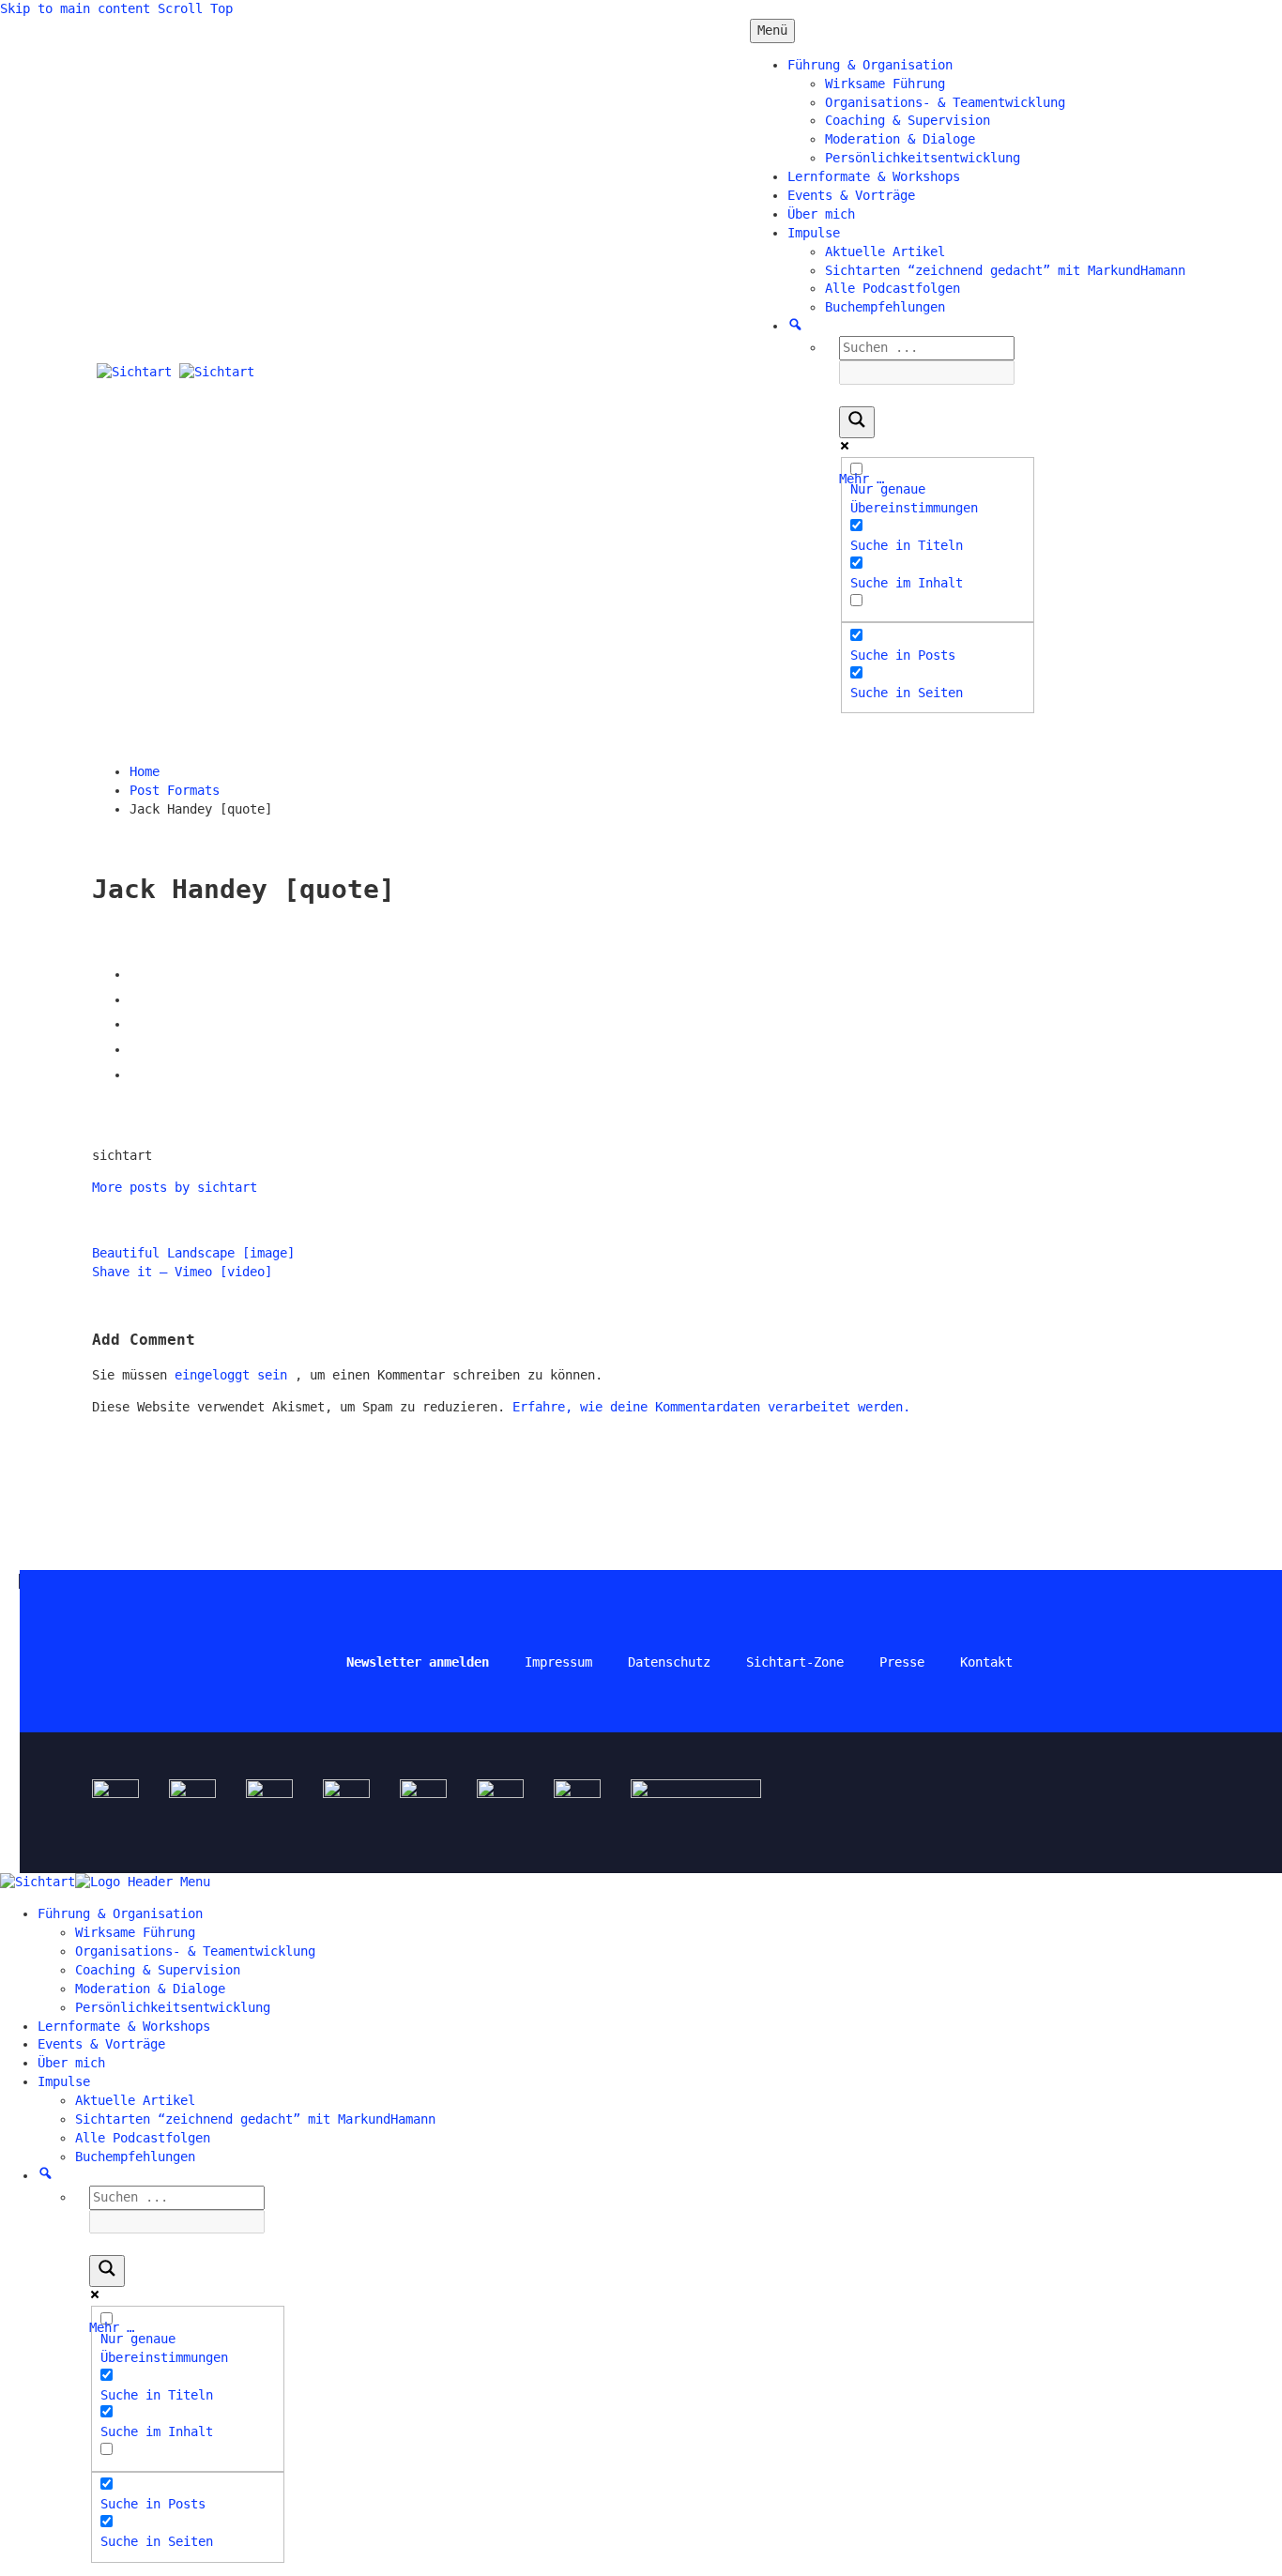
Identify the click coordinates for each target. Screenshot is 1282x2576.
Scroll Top (195, 8)
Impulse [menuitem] (64, 2081)
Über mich (821, 214)
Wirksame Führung (885, 84)
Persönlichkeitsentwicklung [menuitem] (173, 2007)
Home (145, 771)
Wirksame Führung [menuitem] (135, 1932)
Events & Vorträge (851, 195)
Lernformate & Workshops (874, 176)
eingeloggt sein (235, 1375)
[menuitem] (46, 2175)
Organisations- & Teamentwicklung (945, 102)
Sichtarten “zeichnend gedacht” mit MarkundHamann (1005, 270)
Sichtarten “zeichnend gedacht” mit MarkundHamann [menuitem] (255, 2119)
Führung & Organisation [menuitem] (120, 1913)
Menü (772, 30)
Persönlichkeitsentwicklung (923, 158)
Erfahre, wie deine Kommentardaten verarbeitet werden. (711, 1407)
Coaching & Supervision (908, 120)
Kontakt (986, 1662)
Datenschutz (669, 1662)
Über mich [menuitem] (71, 2063)
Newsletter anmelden (418, 1662)
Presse (902, 1662)
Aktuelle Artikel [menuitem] (135, 2100)
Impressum (558, 1662)
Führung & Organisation (870, 65)
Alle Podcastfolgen (893, 288)
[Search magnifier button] (857, 422)
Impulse (814, 233)
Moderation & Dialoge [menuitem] (150, 1989)
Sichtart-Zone (795, 1662)
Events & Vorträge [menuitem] (101, 2044)
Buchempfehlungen (885, 307)
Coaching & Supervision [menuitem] (158, 1970)
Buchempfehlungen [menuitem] (135, 2157)
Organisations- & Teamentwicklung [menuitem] (195, 1951)
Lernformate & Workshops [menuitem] (124, 2026)
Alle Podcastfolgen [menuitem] (143, 2138)
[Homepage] (176, 372)
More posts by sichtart (175, 1187)
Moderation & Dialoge (900, 139)
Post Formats (175, 790)
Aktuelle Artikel (885, 252)
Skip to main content (75, 8)
